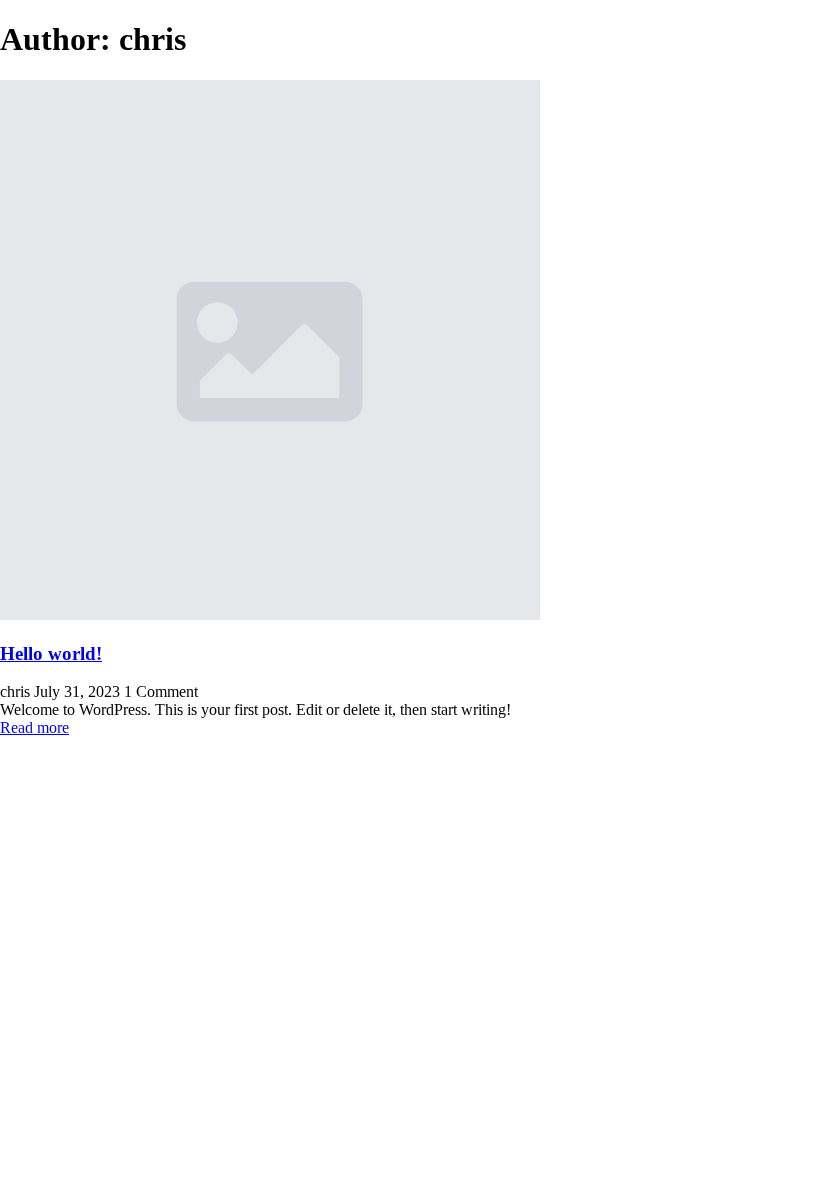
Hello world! (51, 653)
